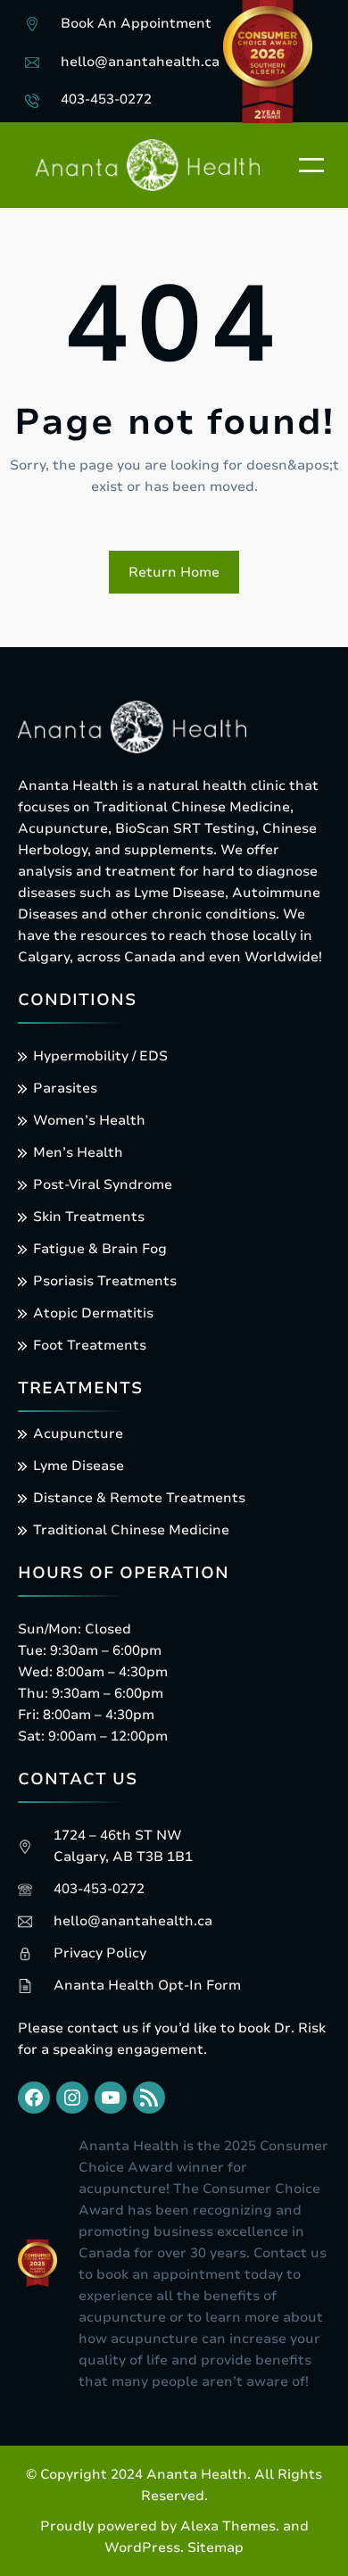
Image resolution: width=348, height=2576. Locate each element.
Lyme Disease (79, 1466)
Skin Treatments (89, 1217)
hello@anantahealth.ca (140, 62)
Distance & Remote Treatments (139, 1498)
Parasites (65, 1088)
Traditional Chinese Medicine (131, 1530)
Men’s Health (78, 1152)
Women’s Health (89, 1120)
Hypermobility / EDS (100, 1056)
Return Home (174, 572)
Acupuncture (78, 1433)
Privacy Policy (100, 1953)
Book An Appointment (136, 23)
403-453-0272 (106, 99)
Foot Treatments (90, 1345)
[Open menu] (311, 165)
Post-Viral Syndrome (103, 1184)
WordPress (142, 2547)
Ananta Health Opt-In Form (147, 1985)
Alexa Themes (228, 2526)
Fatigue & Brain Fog (100, 1249)
